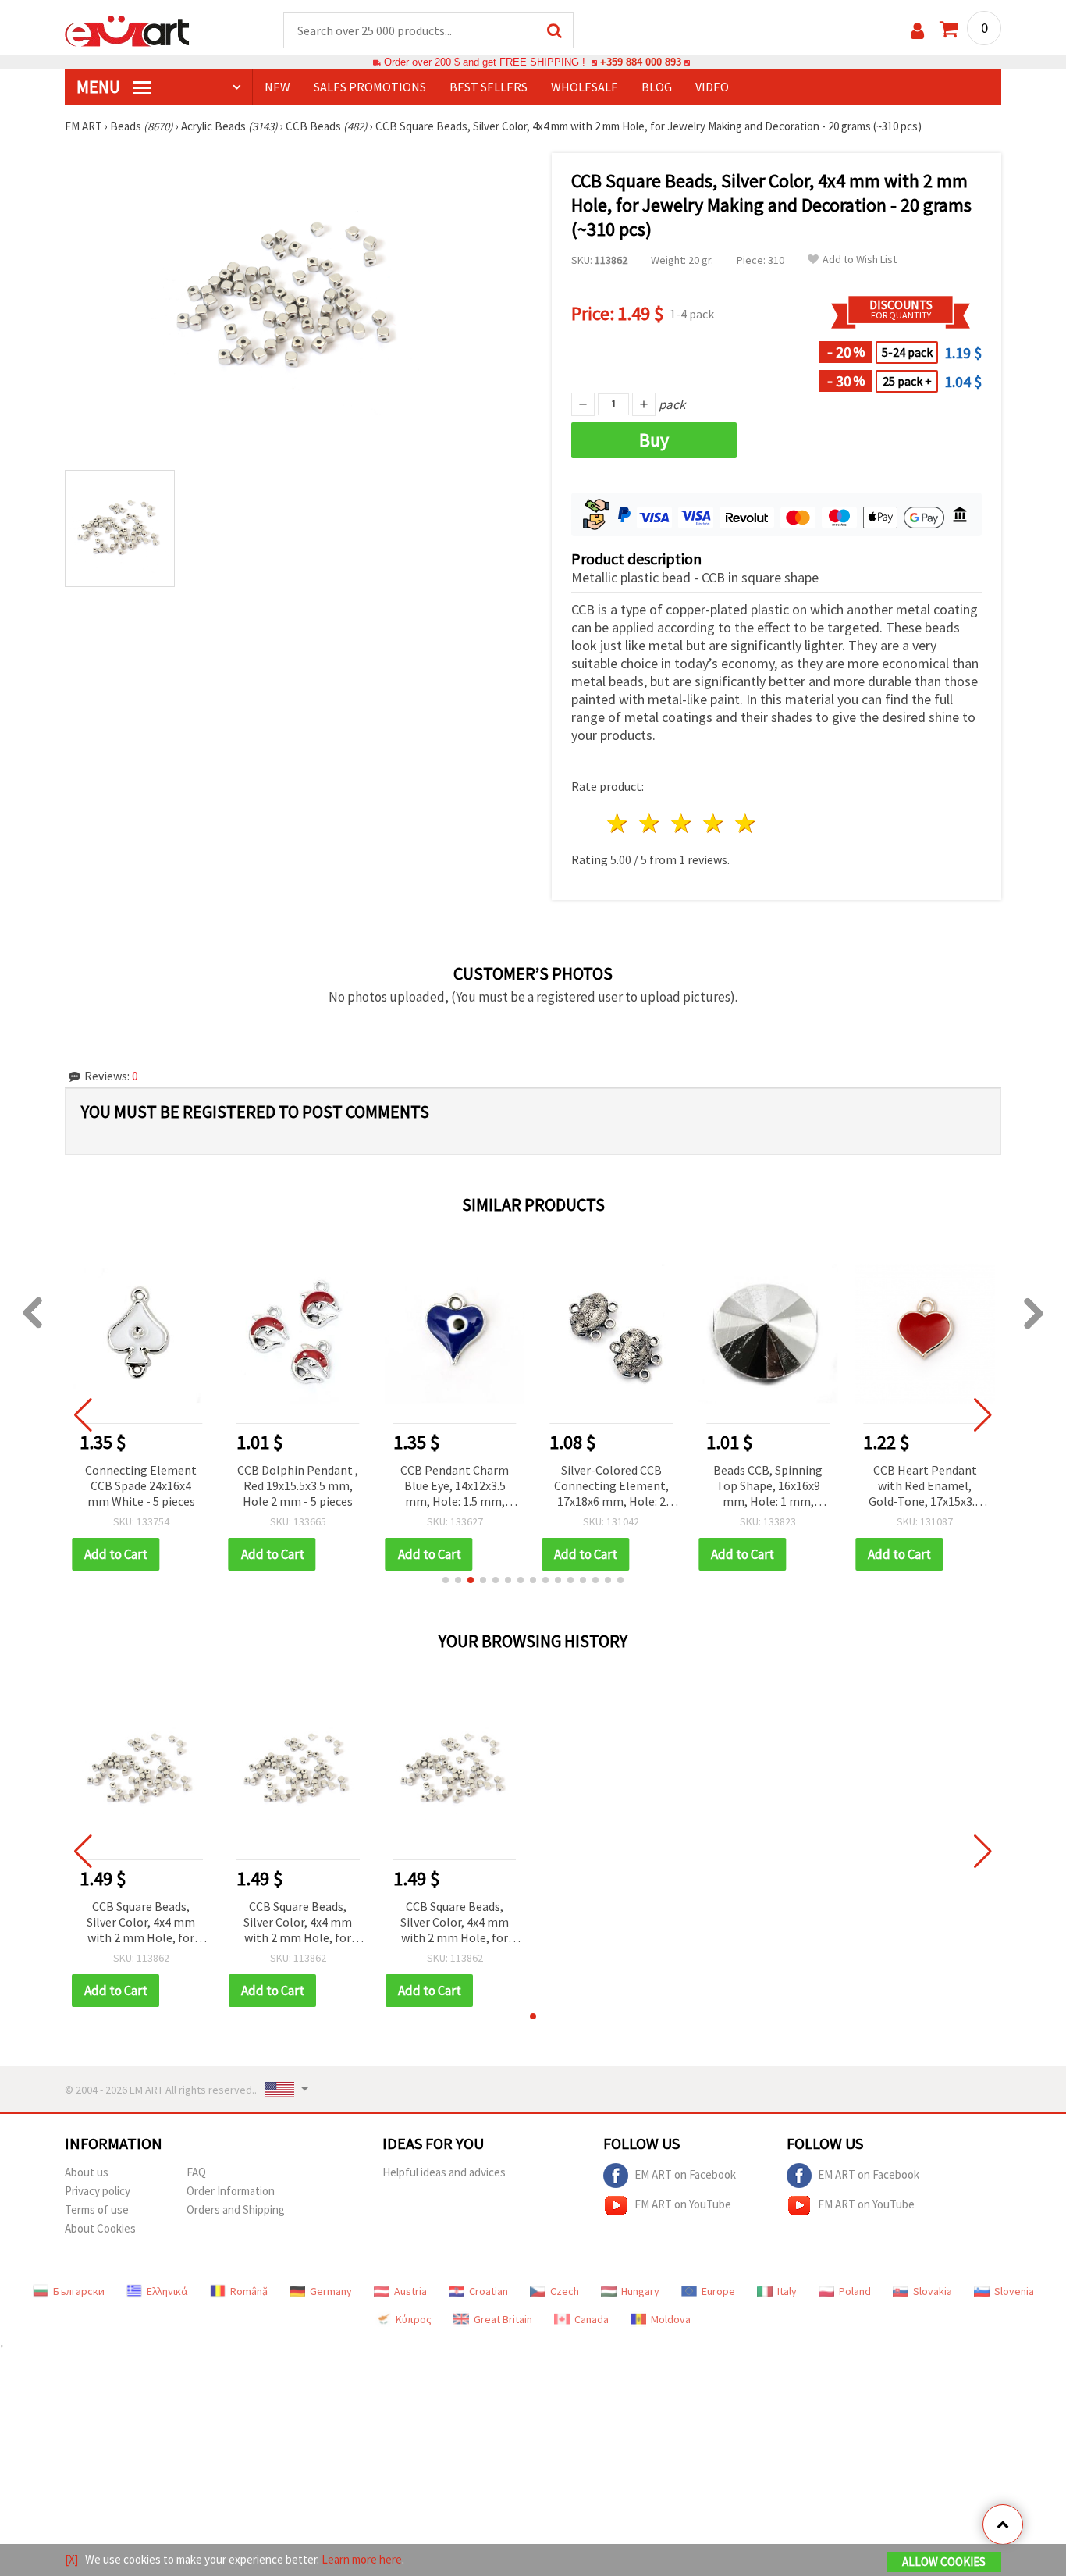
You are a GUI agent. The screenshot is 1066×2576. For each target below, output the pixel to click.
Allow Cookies (944, 2562)
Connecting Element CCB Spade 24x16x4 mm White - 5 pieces (141, 1485)
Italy (787, 2291)
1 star (618, 823)
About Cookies (100, 2228)
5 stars (746, 823)
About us (87, 2172)
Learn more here (362, 2559)
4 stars (714, 823)
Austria (410, 2291)
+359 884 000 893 (641, 62)
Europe (718, 2291)
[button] (446, 1580)
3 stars (682, 823)
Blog (657, 87)
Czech (565, 2291)
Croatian (489, 2291)
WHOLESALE (585, 87)
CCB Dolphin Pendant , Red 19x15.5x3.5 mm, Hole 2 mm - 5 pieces (298, 1485)
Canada (592, 2319)
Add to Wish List (860, 260)
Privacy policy (98, 2191)
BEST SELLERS (489, 87)
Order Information (231, 2191)
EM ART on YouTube (683, 2204)
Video (712, 87)
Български (79, 2291)
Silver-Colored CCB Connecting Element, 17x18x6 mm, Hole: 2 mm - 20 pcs (611, 1487)
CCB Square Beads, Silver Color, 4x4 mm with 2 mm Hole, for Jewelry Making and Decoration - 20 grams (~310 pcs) (141, 1923)
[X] (71, 2559)
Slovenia (1014, 2291)
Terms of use (97, 2210)
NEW (277, 87)
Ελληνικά (167, 2291)
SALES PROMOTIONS (370, 87)
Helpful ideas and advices (444, 2172)
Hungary (640, 2291)
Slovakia (933, 2291)
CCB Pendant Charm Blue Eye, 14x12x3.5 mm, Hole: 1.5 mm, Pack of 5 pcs (455, 1487)
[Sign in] (917, 31)
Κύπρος (414, 2319)
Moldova (671, 2319)
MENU (100, 87)
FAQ (196, 2172)
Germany (331, 2291)
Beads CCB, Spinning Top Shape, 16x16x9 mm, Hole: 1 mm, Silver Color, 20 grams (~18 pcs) (768, 1487)
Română (249, 2291)
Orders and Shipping (236, 2210)
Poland (855, 2291)
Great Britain (503, 2319)
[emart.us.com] (127, 30)
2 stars (650, 823)
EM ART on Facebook (685, 2174)
